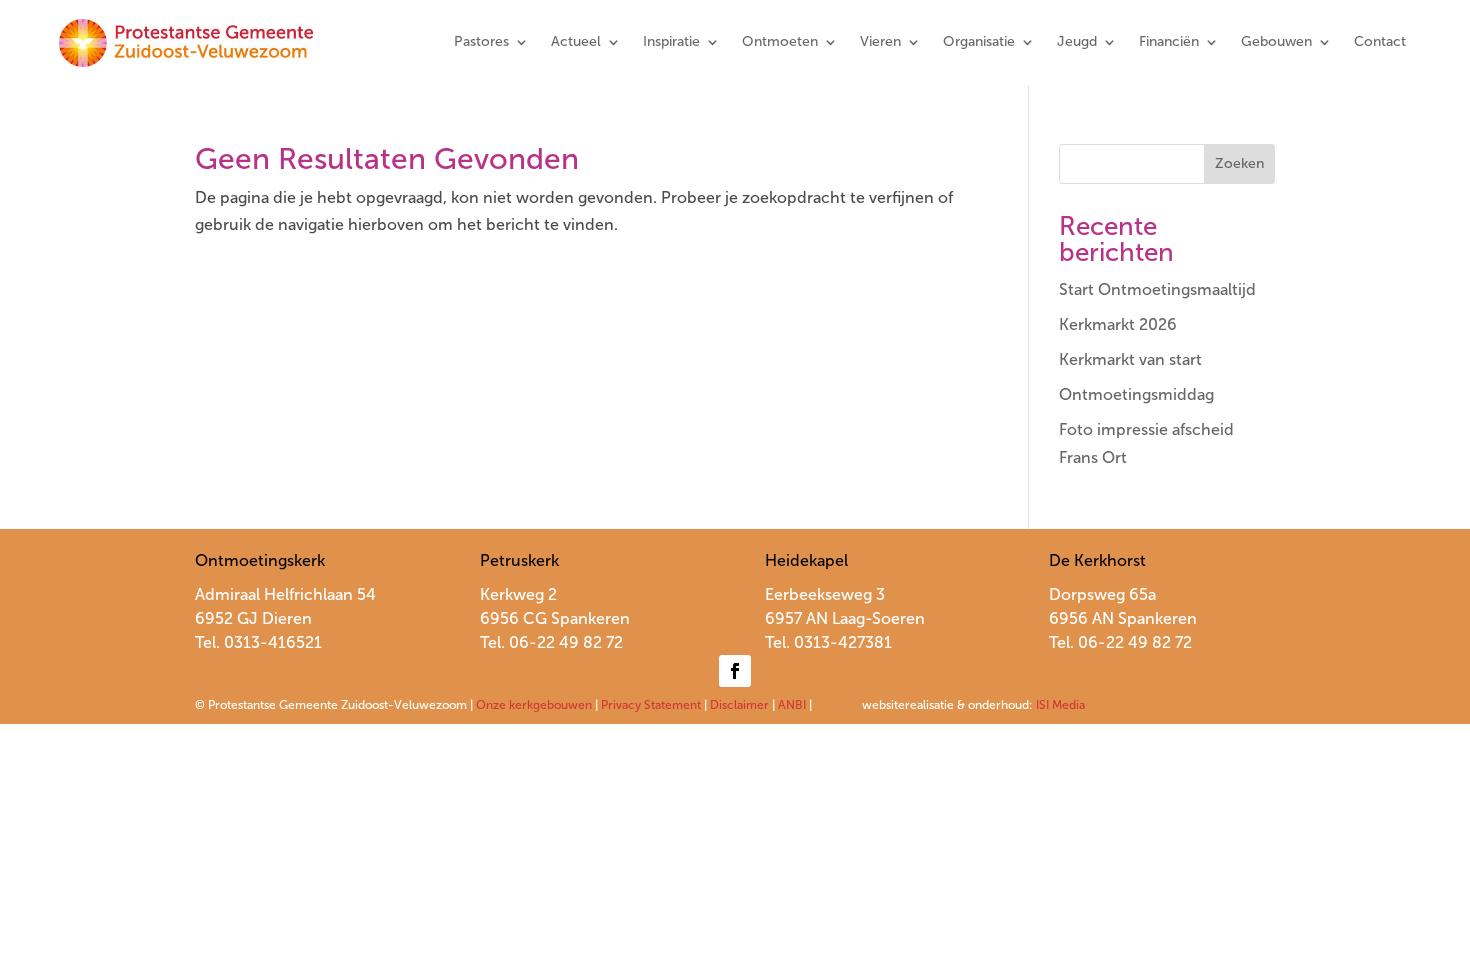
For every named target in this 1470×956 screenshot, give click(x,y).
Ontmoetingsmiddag (1136, 394)
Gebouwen (1276, 42)
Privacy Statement (651, 705)
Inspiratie (671, 42)
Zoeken (1239, 163)
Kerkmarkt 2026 (1118, 324)
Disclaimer (739, 705)
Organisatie (979, 42)
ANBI (792, 705)
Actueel (576, 42)
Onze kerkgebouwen (534, 705)
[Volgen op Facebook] (735, 671)
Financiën (1169, 42)
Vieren (880, 42)
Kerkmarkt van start (1130, 359)
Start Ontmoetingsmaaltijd (1157, 289)
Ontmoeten (780, 42)
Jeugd (1077, 42)
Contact (1380, 42)
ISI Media (1060, 705)
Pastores (481, 42)
